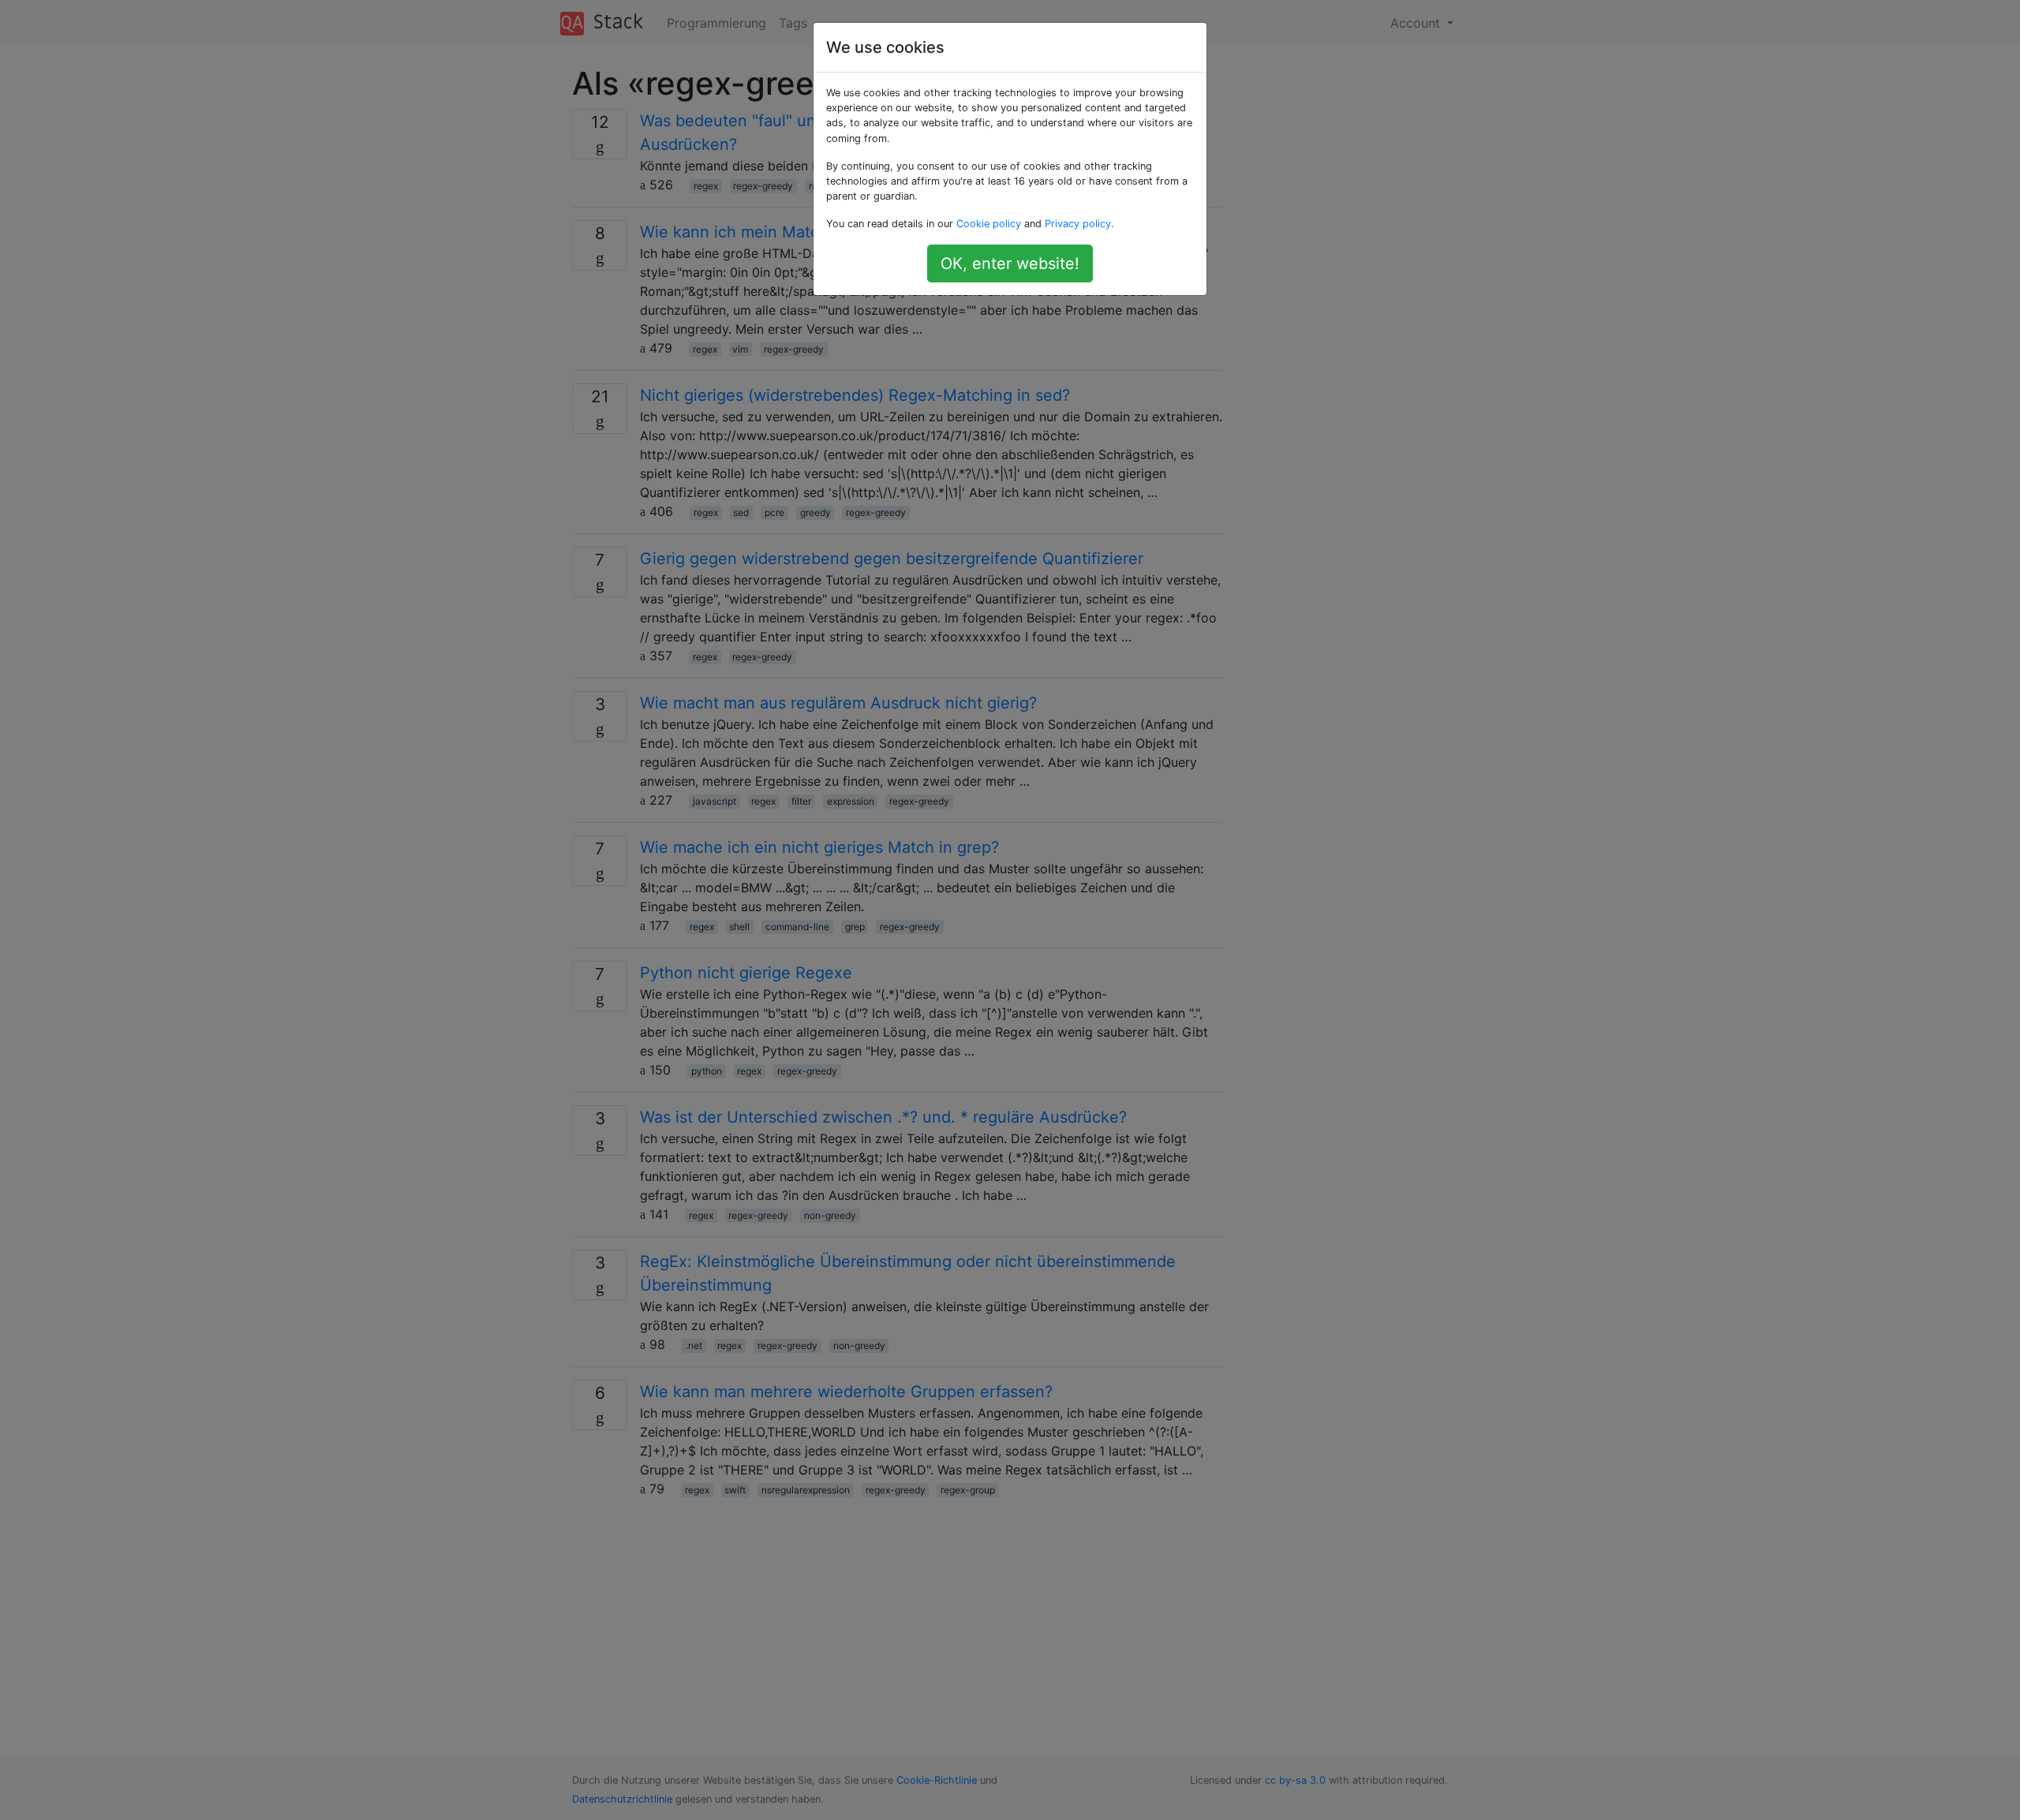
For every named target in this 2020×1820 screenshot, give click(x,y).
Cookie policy (989, 224)
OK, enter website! (1010, 263)
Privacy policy (1078, 224)
